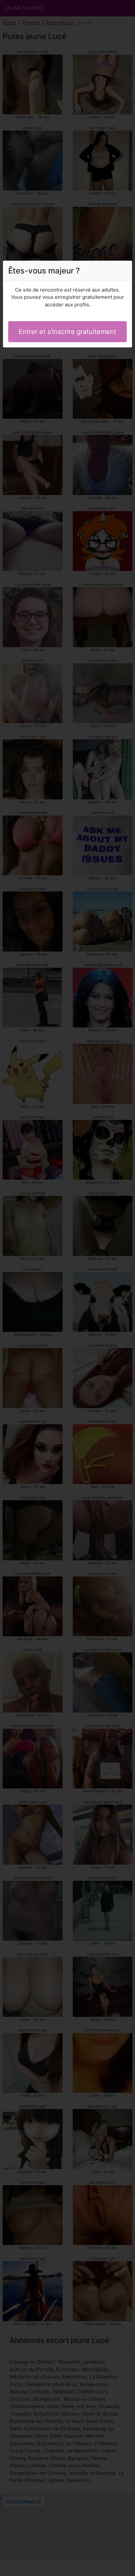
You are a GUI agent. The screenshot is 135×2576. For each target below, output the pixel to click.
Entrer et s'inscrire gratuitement (67, 332)
